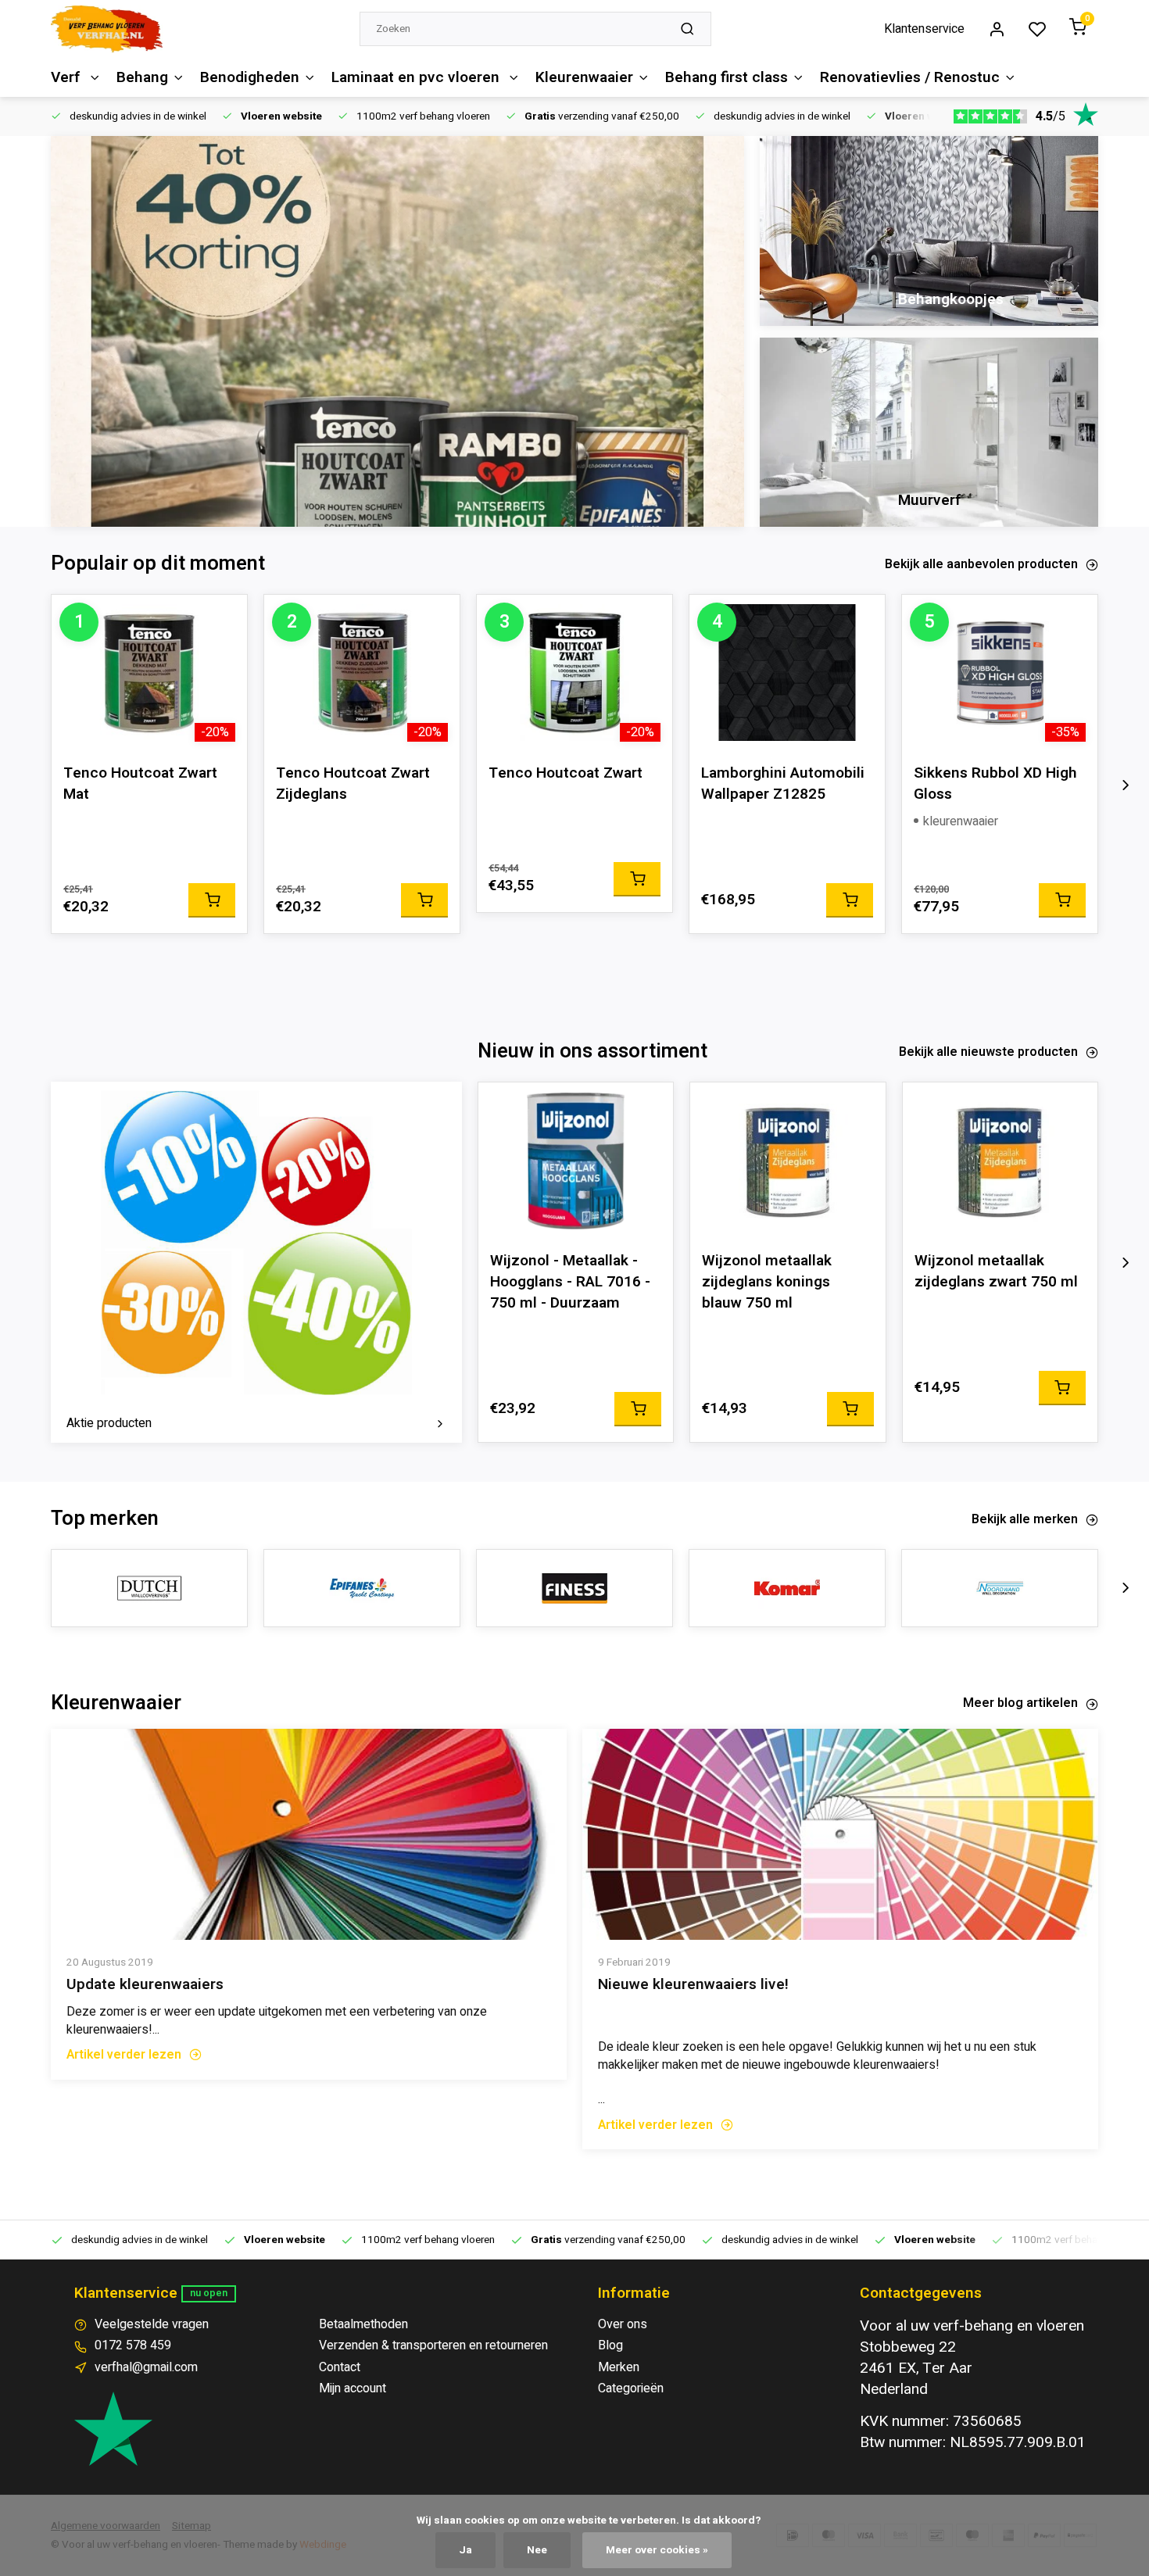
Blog (610, 2345)
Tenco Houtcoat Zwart (566, 773)
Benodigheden (250, 77)
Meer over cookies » (657, 2550)
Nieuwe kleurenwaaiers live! (693, 1985)
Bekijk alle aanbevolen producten (981, 564)
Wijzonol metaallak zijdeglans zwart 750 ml (996, 1272)
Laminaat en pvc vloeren (417, 77)
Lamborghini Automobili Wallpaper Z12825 (783, 784)
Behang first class (727, 77)
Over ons (623, 2324)
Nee (537, 2550)
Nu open (209, 2293)
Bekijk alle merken (1025, 1519)
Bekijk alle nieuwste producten (988, 1052)
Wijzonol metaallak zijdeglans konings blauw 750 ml (767, 1282)
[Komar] (787, 1588)
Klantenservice (924, 29)
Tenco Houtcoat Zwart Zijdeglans (353, 784)
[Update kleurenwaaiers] (309, 1834)
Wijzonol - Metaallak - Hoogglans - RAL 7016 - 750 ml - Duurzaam (570, 1282)
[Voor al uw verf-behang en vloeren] (107, 29)
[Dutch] (149, 1588)
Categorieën (631, 2388)
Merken (619, 2367)
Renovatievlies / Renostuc (910, 77)
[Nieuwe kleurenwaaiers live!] (840, 1834)
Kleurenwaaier (584, 77)
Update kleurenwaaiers (145, 1985)
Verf (68, 77)
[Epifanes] (362, 1588)
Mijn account (353, 2388)
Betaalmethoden (363, 2324)
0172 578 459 (133, 2345)
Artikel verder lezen (124, 2055)
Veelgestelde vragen (152, 2324)
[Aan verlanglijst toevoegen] (224, 618)
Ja (465, 2550)
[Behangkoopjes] (929, 231)
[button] (1126, 785)
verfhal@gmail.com (146, 2367)
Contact (340, 2367)
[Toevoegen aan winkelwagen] (212, 900)
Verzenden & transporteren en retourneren (433, 2345)
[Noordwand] (1000, 1588)
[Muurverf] (929, 433)
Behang (142, 77)
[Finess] (574, 1588)
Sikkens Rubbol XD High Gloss (995, 784)
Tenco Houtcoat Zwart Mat (140, 784)
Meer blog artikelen (1020, 1703)
